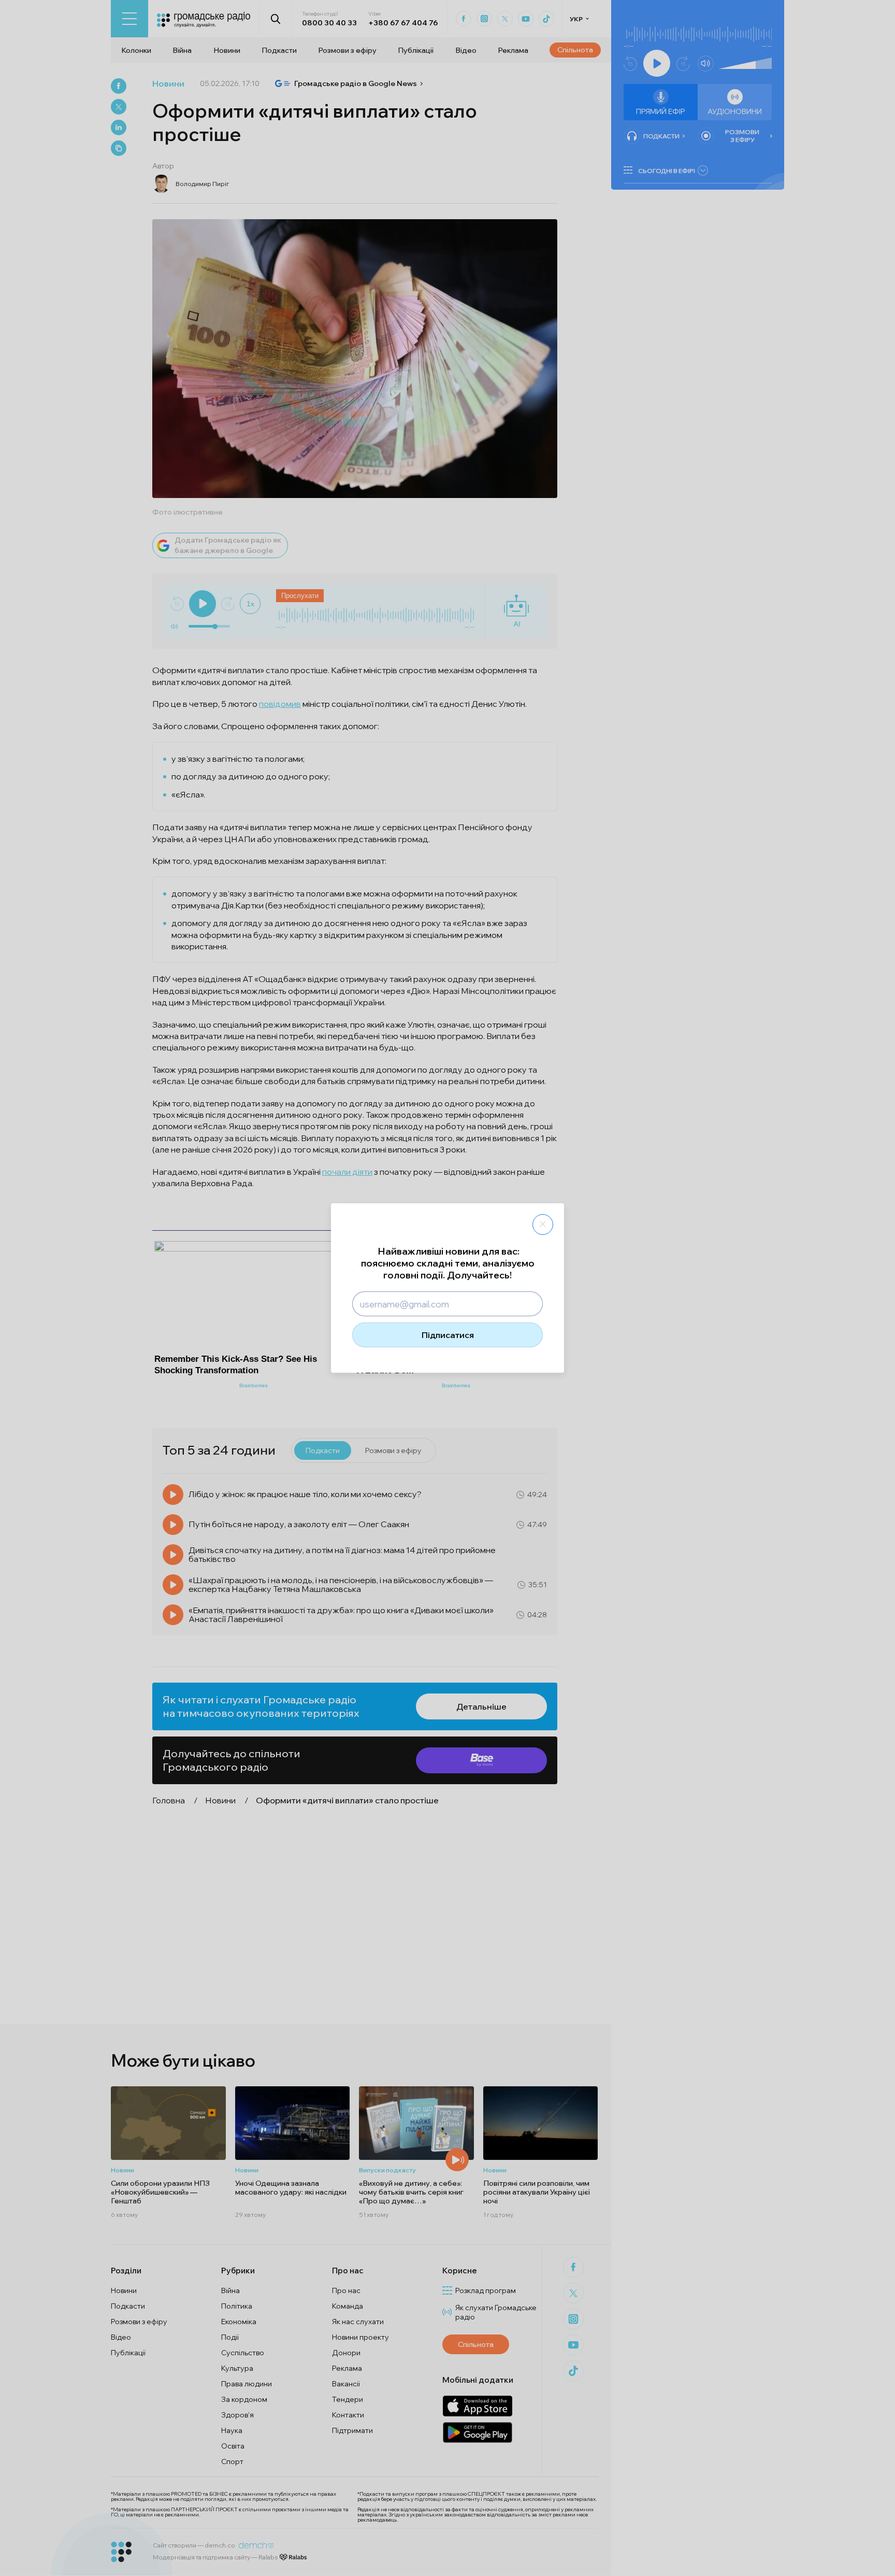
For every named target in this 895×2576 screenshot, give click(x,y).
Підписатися (448, 1335)
